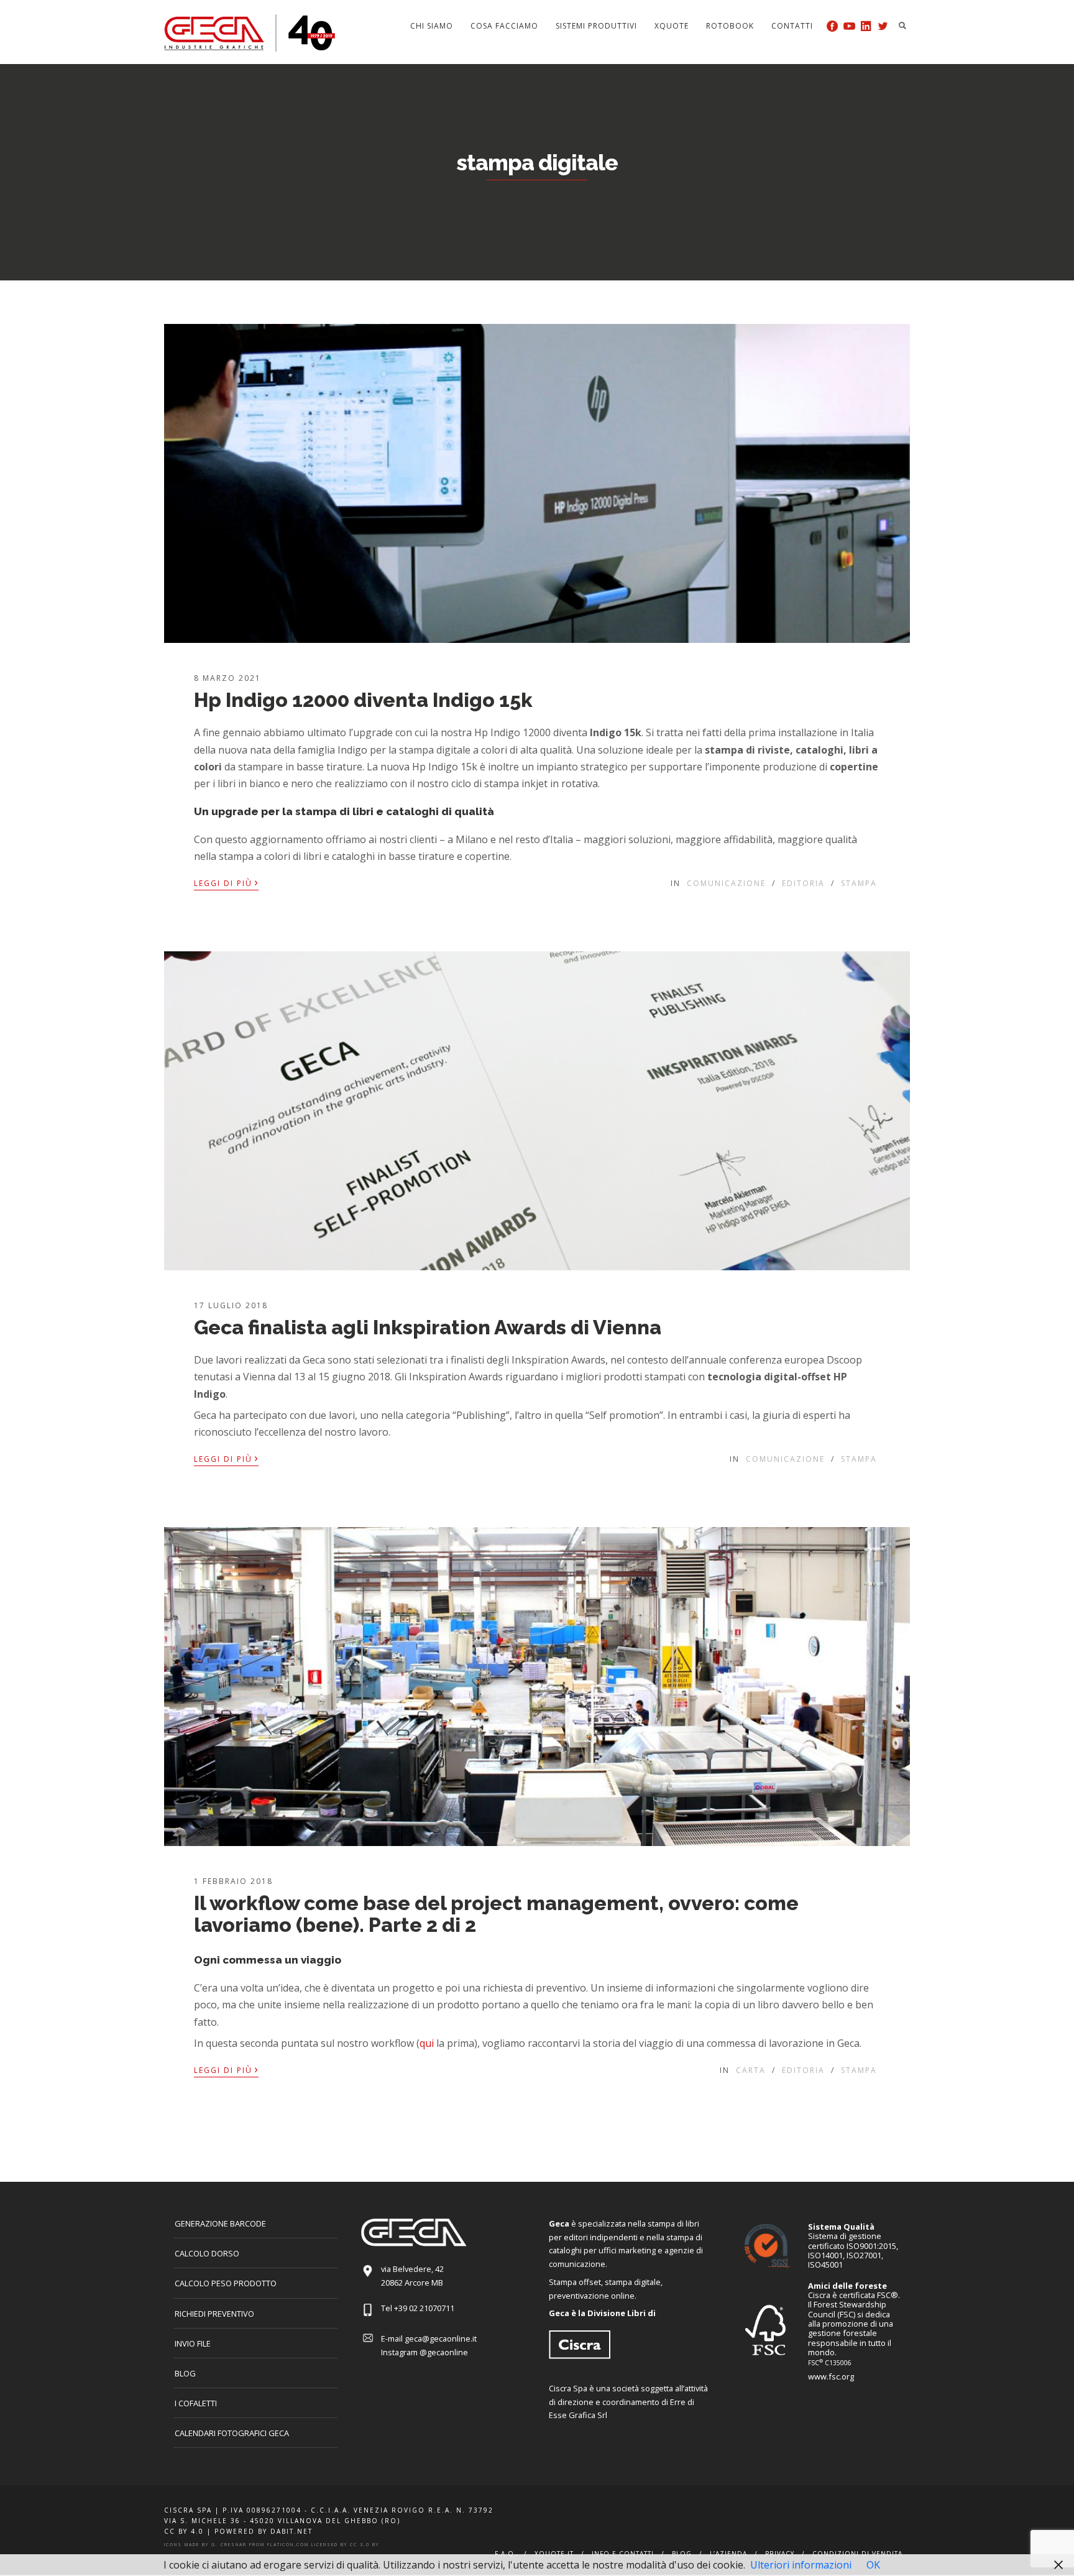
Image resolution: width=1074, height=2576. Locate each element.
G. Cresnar (229, 2545)
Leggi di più (226, 882)
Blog (185, 2373)
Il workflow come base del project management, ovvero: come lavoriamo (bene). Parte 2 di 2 (496, 1914)
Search (902, 25)
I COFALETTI (196, 2403)
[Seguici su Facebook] (833, 26)
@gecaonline (444, 2352)
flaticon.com (288, 2545)
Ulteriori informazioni (801, 2565)
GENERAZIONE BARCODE (220, 2223)
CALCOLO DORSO (207, 2253)
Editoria (803, 883)
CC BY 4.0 (184, 2531)
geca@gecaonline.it (441, 2338)
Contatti (792, 26)
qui (427, 2043)
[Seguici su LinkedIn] (866, 26)
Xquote (672, 26)
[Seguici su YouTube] (849, 26)
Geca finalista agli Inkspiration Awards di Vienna (428, 1327)
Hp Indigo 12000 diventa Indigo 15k (363, 700)
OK (873, 2565)
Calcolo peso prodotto (226, 2283)
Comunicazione (726, 883)
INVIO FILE (193, 2343)
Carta (751, 2070)
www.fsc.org (831, 2376)
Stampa (859, 883)
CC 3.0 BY (365, 2545)
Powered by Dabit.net (264, 2531)
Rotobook (730, 26)
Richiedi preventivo (214, 2314)
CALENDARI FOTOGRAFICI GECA (232, 2433)
